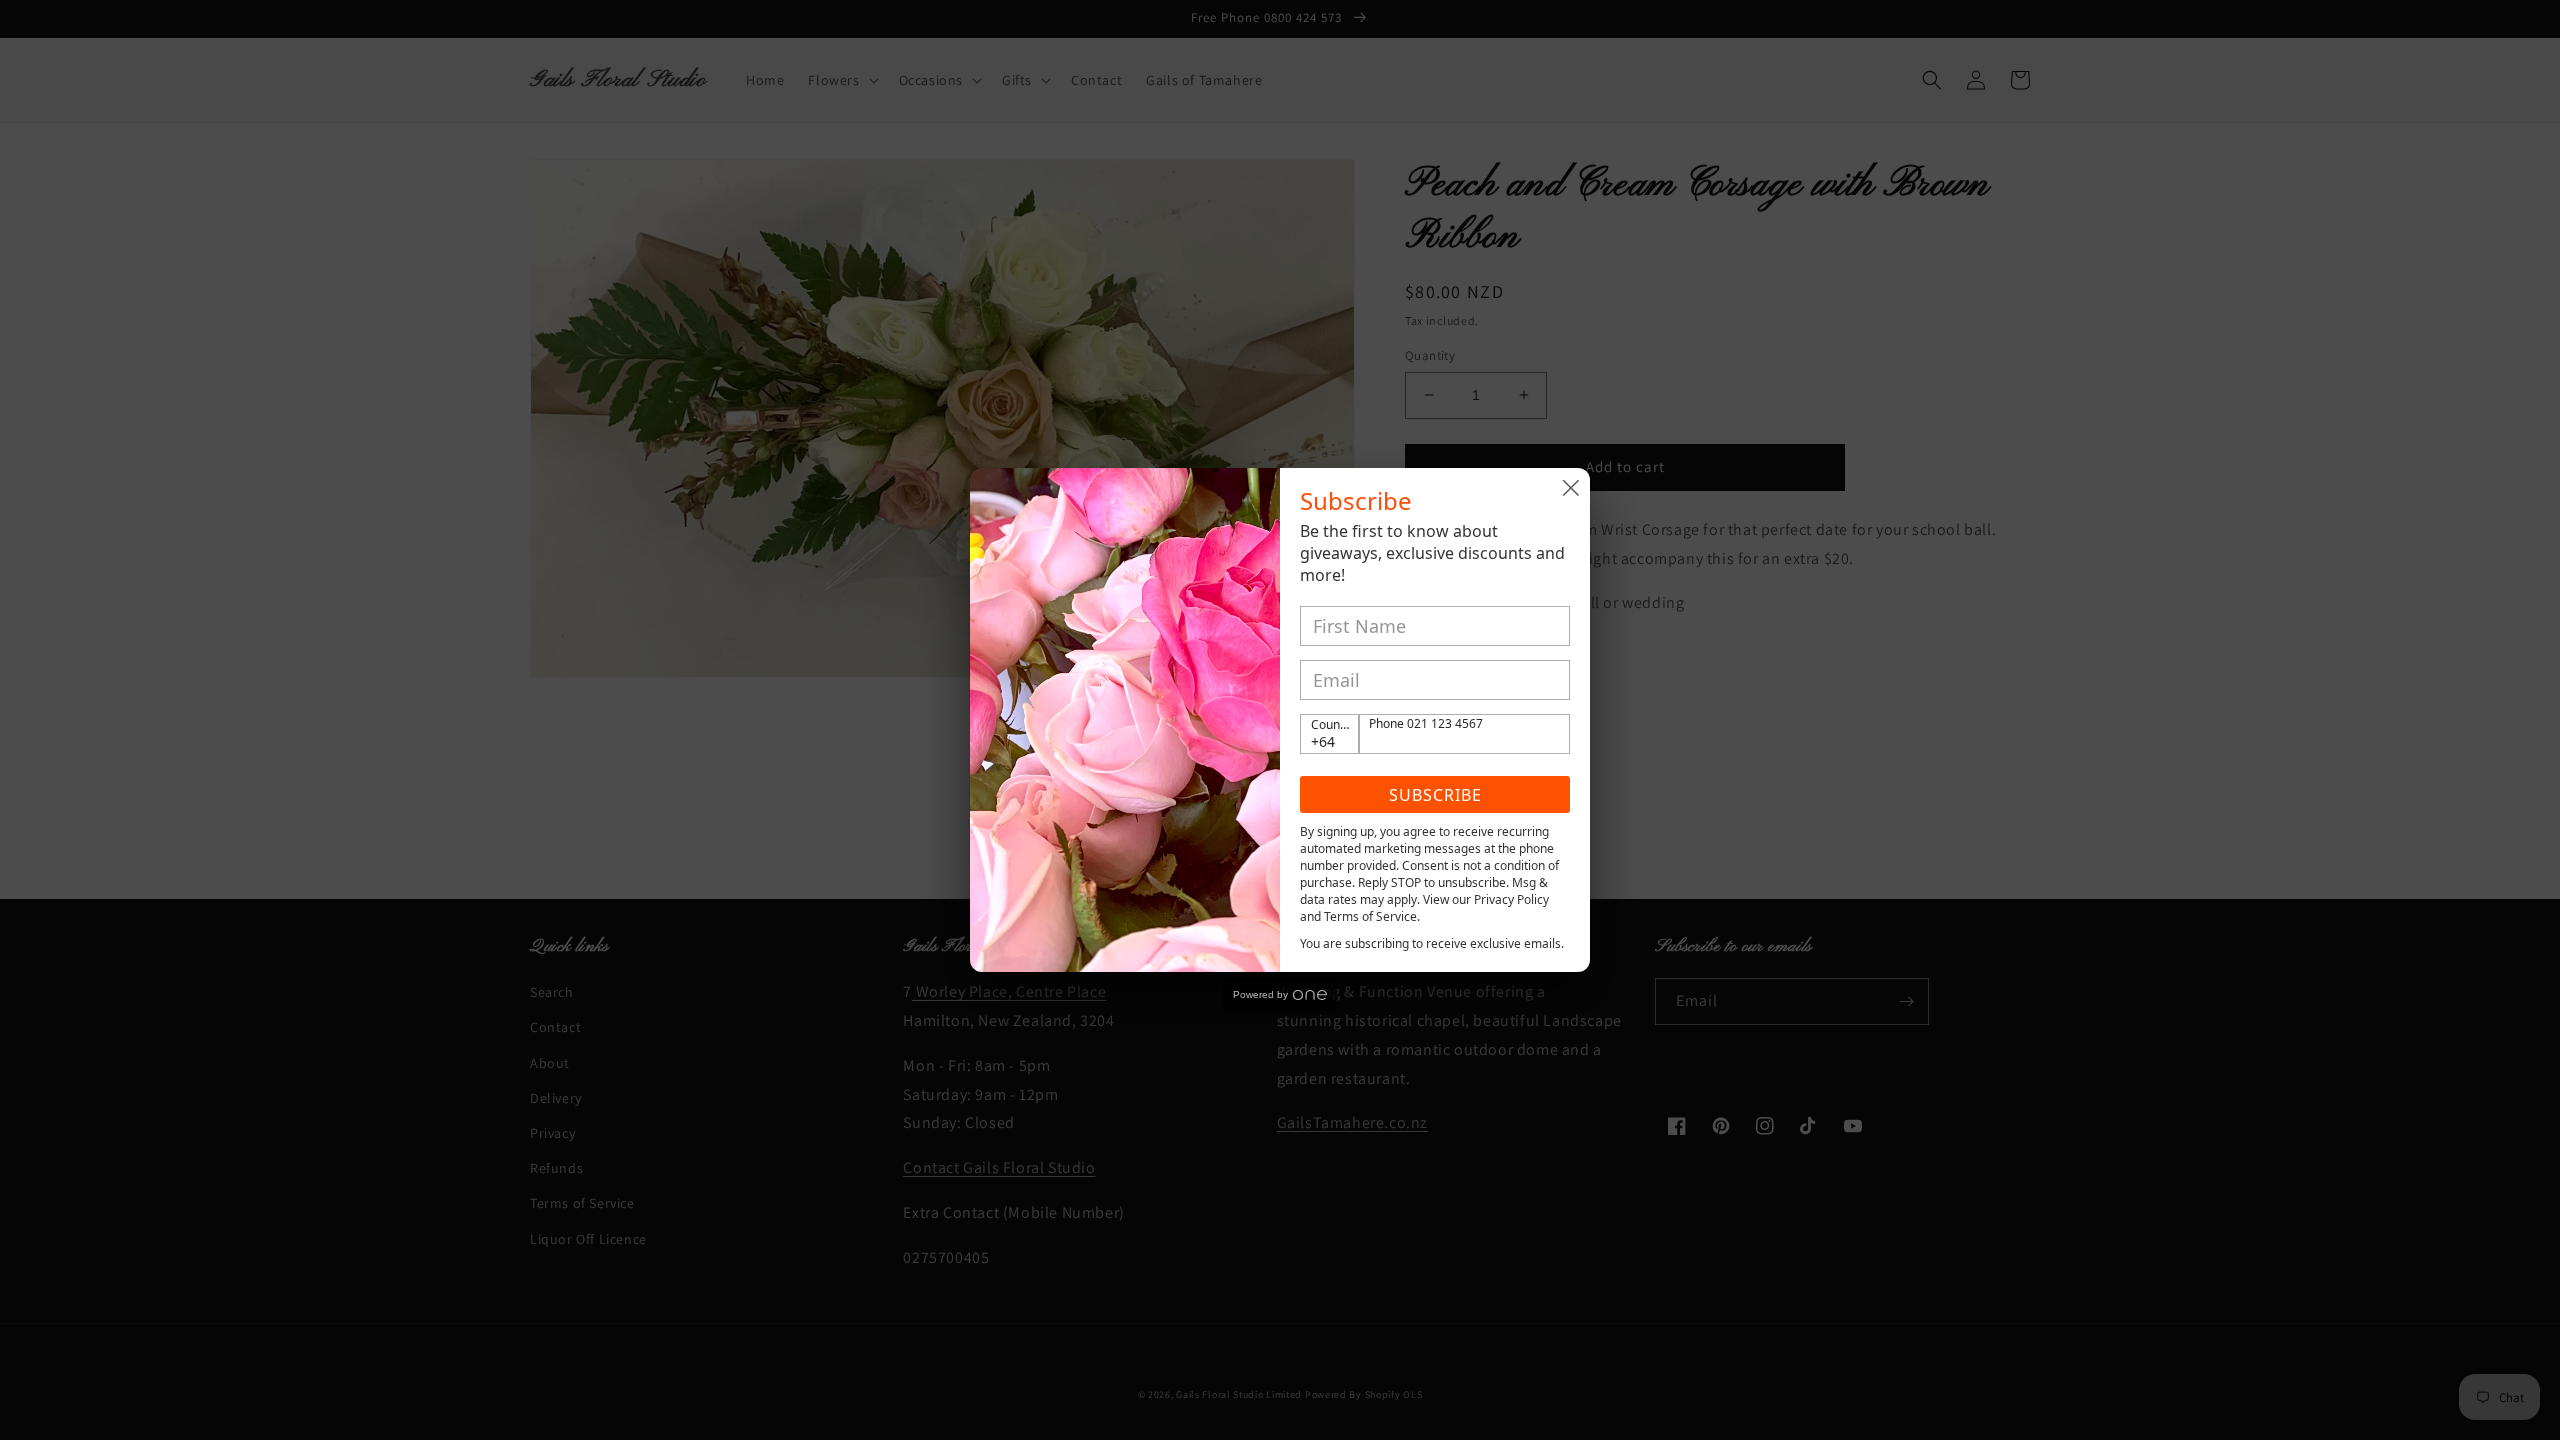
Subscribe (1435, 795)
